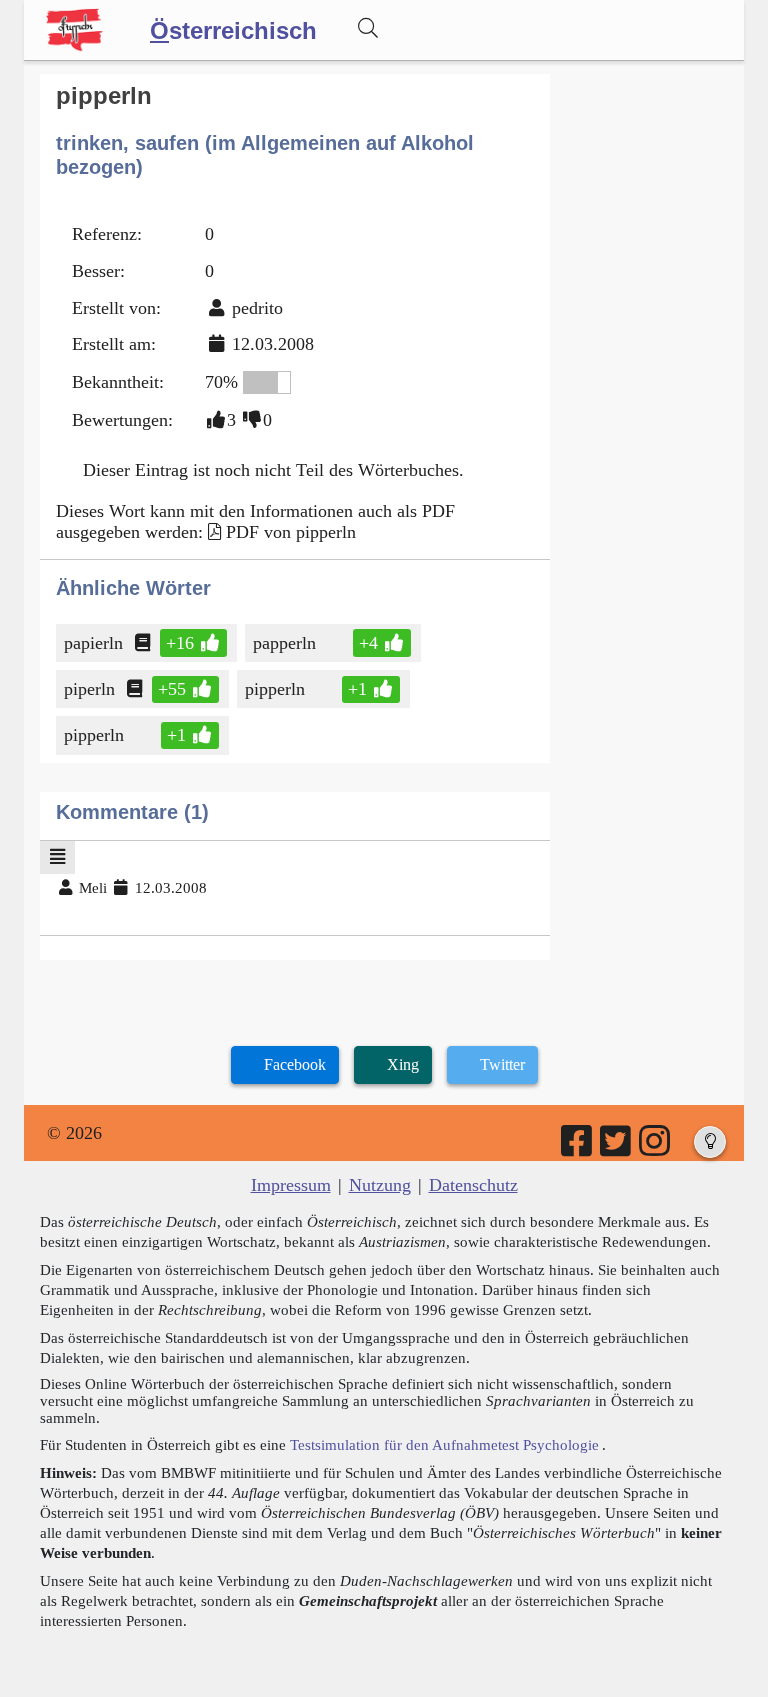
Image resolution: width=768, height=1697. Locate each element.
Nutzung (380, 1185)
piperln (89, 689)
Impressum (291, 1185)
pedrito (257, 308)
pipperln (275, 689)
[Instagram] (656, 1148)
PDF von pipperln (291, 532)
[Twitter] (617, 1148)
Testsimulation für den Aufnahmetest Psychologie (444, 1444)
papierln (93, 643)
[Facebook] (578, 1148)
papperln (284, 643)
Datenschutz (473, 1185)
